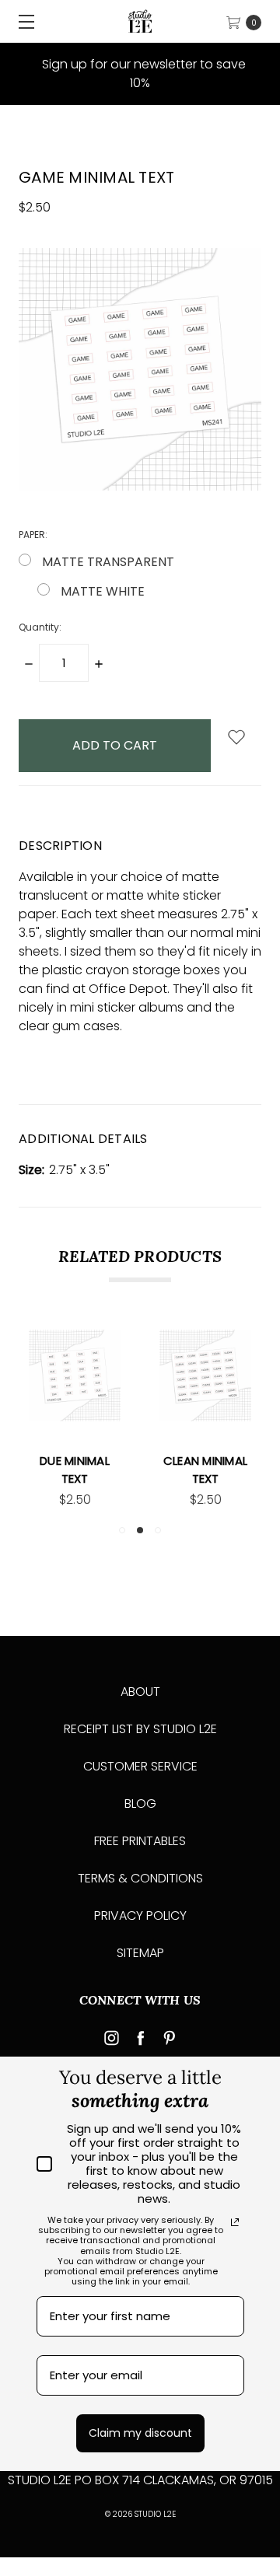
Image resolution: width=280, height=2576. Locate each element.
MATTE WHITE (103, 591)
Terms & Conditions (140, 1878)
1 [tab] (122, 1530)
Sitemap (140, 1953)
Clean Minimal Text (105, 1470)
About (140, 1692)
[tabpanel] (105, 1419)
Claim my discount (140, 2433)
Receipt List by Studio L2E (140, 1729)
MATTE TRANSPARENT (108, 562)
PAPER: (58, 535)
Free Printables (140, 1841)
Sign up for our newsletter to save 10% (142, 73)
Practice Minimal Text (236, 1470)
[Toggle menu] (21, 21)
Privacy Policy (140, 1915)
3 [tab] (158, 1530)
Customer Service (140, 1766)
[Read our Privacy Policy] (235, 2222)
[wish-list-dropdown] (236, 738)
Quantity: (40, 627)
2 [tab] (140, 1530)
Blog (140, 1804)
